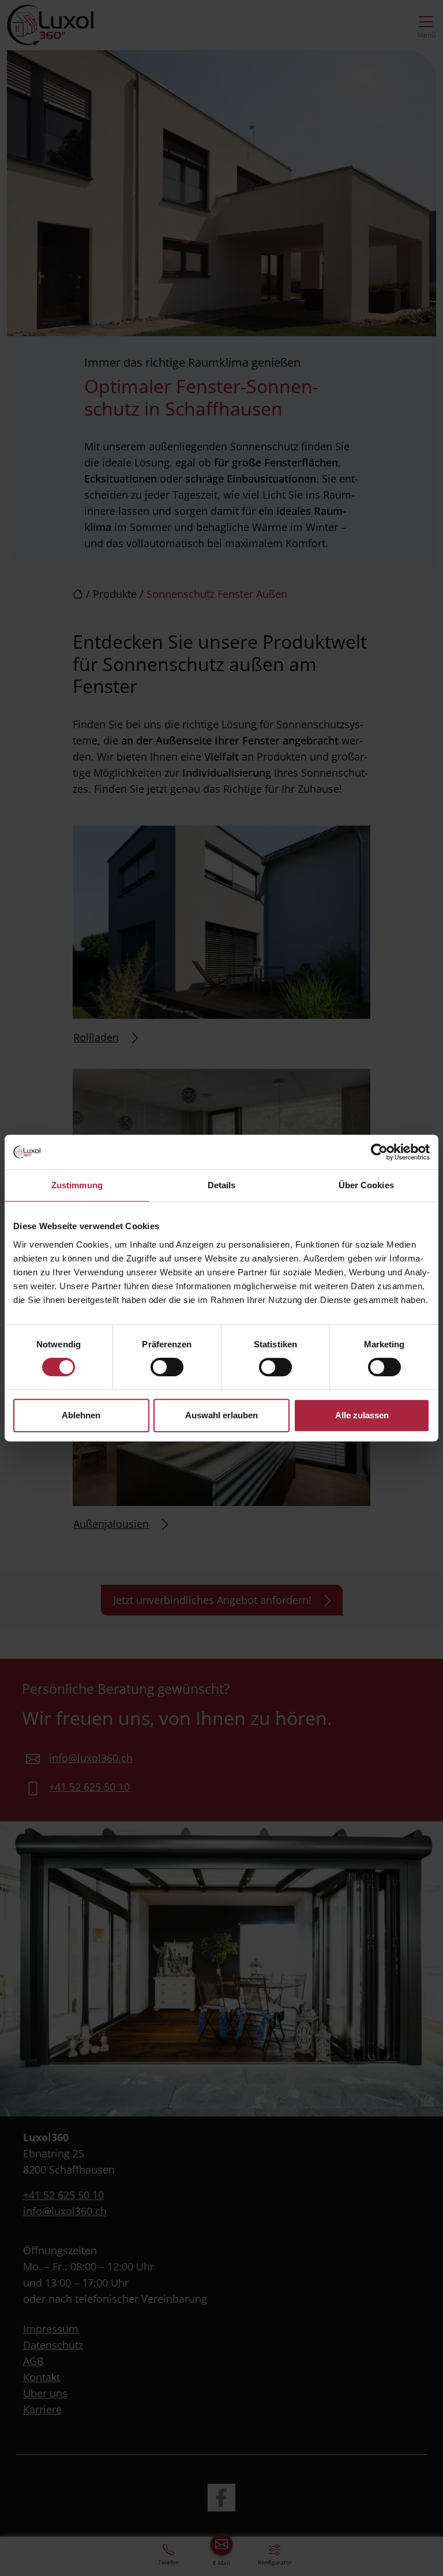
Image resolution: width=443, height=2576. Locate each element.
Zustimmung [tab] (77, 1185)
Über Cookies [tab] (366, 1185)
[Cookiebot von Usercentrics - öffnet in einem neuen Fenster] (379, 1152)
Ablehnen (81, 1415)
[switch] (167, 1367)
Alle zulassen (362, 1415)
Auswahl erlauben (221, 1415)
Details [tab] (222, 1185)
